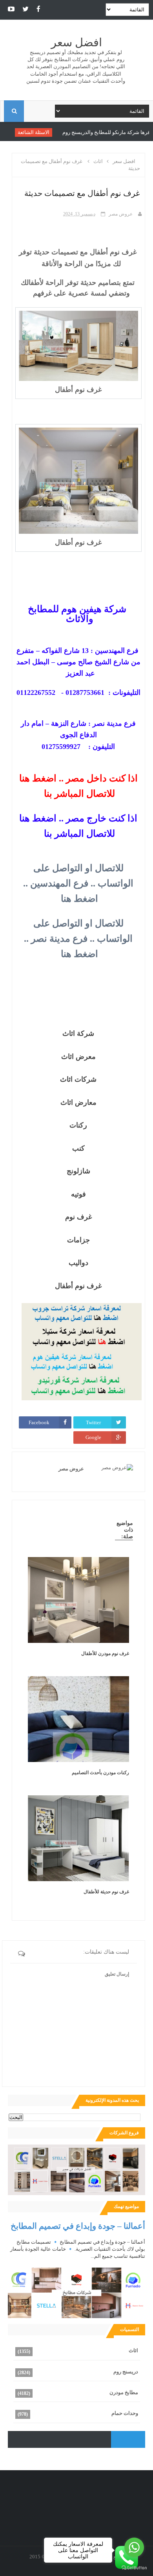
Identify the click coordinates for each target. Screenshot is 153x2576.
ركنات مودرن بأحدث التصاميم (100, 1773)
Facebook (39, 1422)
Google (93, 1437)
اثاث (133, 2350)
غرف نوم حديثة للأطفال (106, 1892)
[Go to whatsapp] (134, 2547)
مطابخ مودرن (124, 2392)
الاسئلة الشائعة (62, 132)
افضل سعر (76, 43)
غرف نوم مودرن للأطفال (105, 1653)
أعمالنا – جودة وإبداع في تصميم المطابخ (78, 2226)
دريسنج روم (126, 2372)
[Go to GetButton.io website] (134, 2568)
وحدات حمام (125, 2413)
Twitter (93, 1422)
